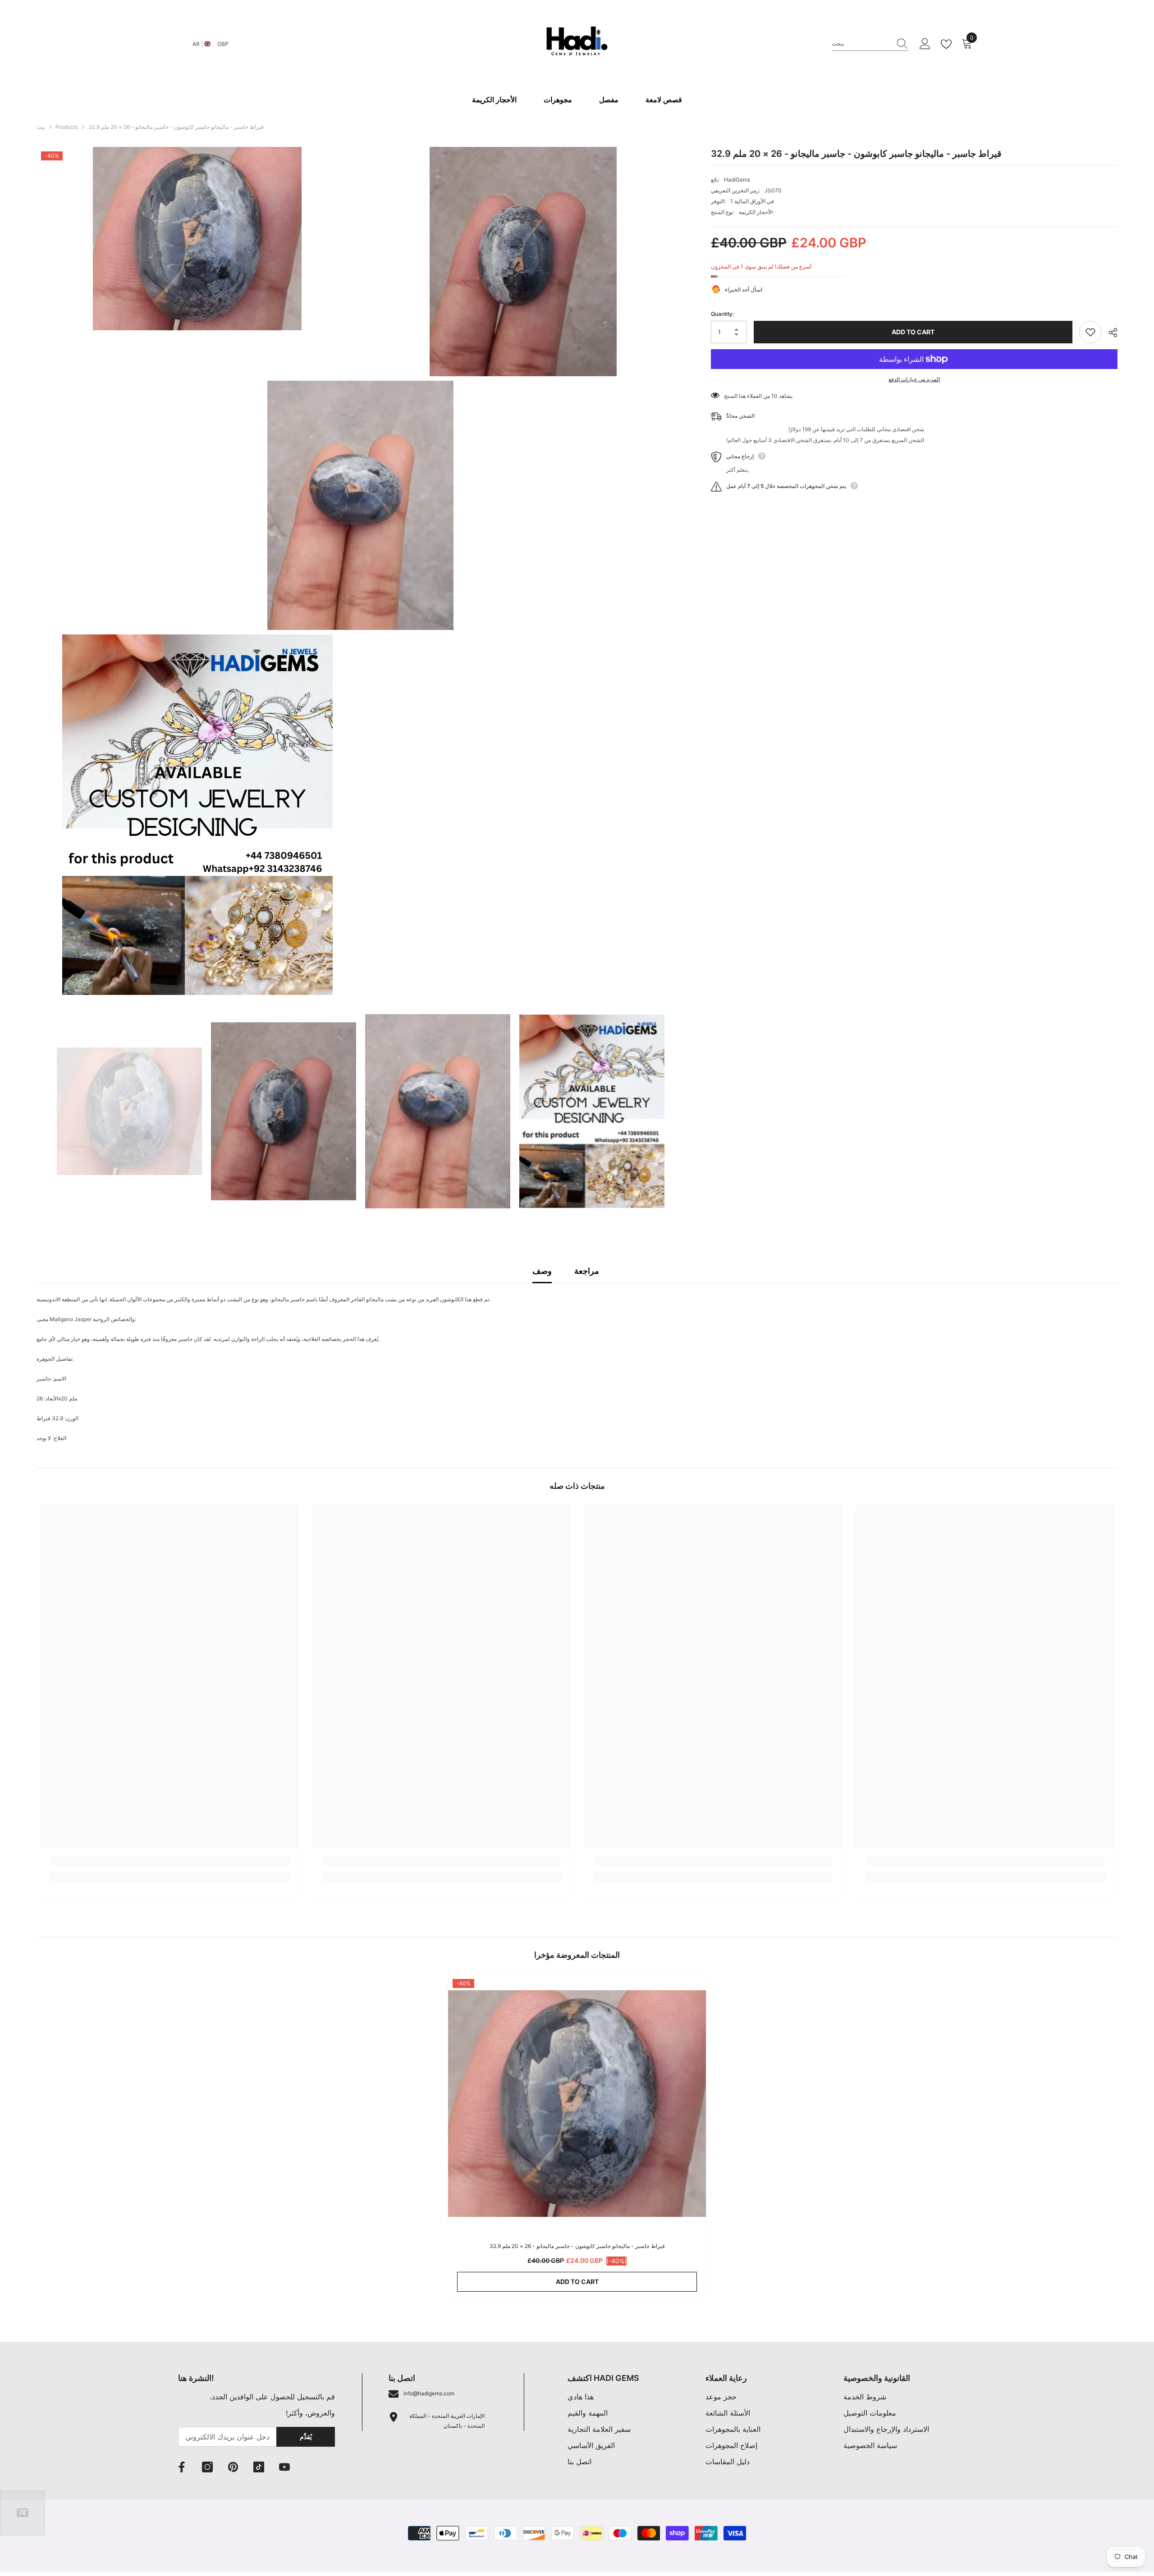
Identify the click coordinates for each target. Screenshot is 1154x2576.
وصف (542, 1271)
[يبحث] (870, 44)
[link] (169, 1861)
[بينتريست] (233, 2467)
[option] (129, 1111)
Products (67, 127)
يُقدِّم (306, 2437)
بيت (41, 127)
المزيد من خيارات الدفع (914, 379)
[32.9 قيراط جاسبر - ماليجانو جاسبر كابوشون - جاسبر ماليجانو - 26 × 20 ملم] (577, 2103)
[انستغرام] (207, 2467)
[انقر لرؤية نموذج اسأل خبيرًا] (23, 2513)
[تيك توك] (259, 2467)
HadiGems (737, 180)
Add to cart (913, 332)
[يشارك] (1110, 333)
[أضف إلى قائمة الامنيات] (1090, 332)
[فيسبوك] (182, 2467)
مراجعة (587, 1271)
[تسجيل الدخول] (925, 44)
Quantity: (722, 314)
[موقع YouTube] (284, 2467)
